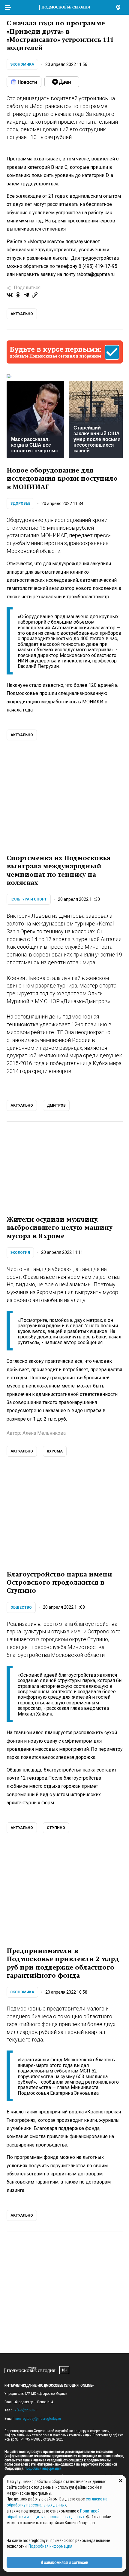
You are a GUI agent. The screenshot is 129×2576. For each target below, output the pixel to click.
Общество (21, 1607)
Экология (20, 1253)
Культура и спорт (29, 899)
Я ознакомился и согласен (64, 2562)
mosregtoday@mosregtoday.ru (38, 2419)
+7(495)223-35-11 (26, 2410)
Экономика (22, 64)
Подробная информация (43, 2469)
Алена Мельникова (44, 1433)
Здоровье (20, 504)
